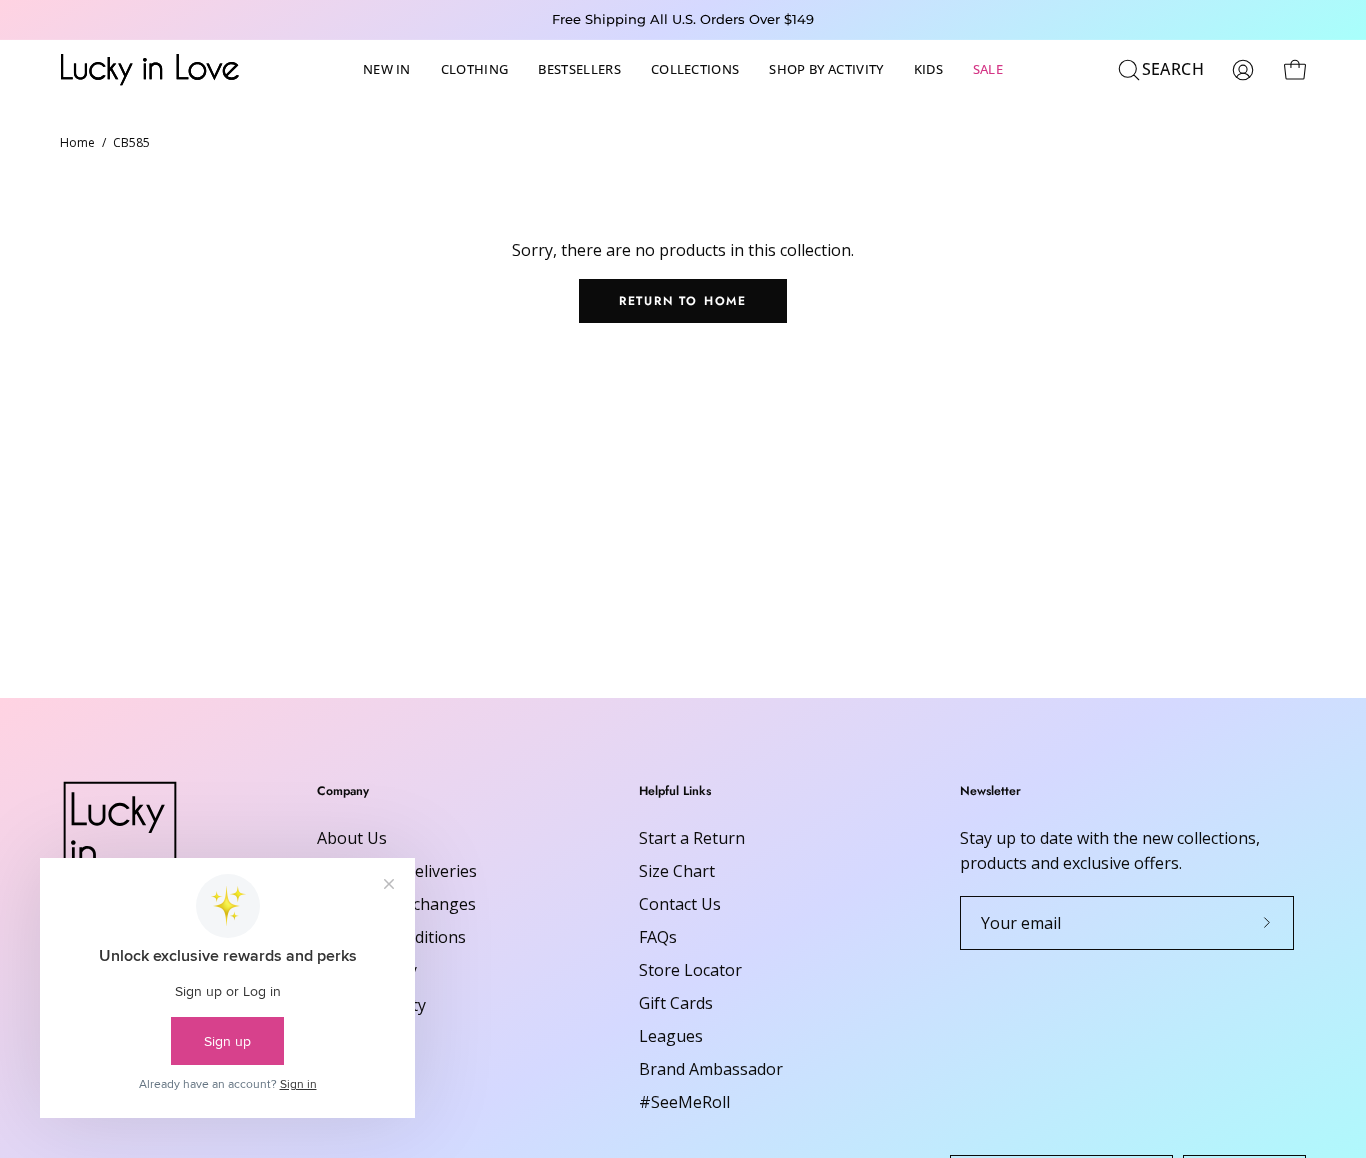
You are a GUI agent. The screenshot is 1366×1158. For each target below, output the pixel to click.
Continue (488, 740)
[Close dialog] (1047, 334)
